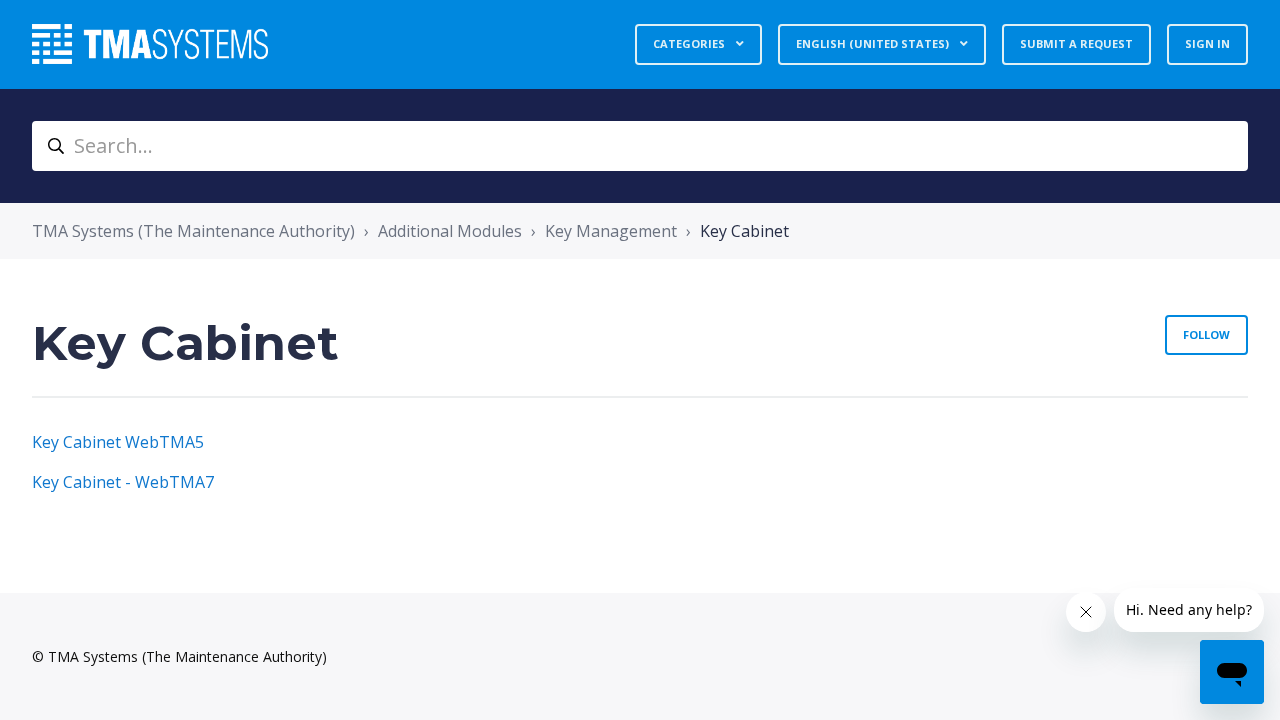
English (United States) (874, 43)
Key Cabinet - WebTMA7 (123, 482)
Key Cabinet (744, 231)
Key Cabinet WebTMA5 (118, 442)
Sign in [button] (1207, 43)
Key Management (611, 231)
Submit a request (1076, 43)
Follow (1206, 334)
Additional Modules (450, 231)
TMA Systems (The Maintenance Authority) (193, 231)
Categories (690, 43)
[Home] (150, 44)
